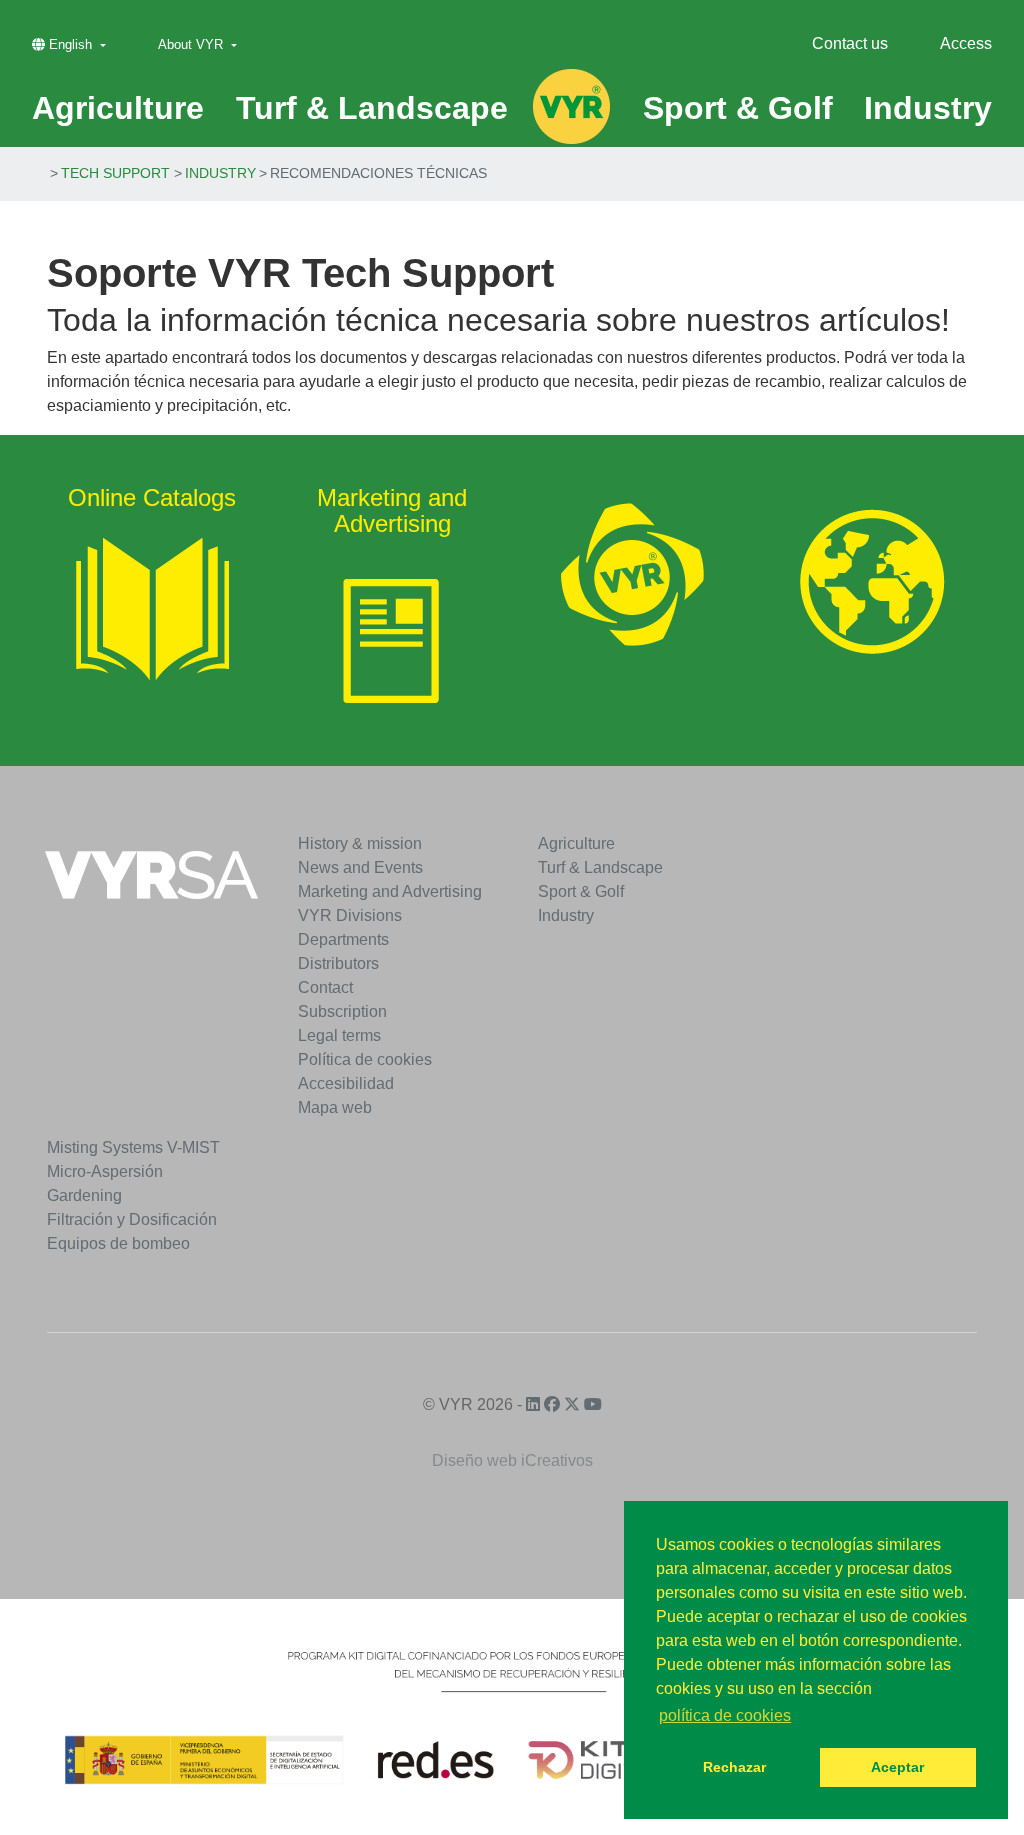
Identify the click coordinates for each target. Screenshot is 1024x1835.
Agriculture (576, 843)
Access (966, 43)
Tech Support (115, 173)
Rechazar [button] (734, 1767)
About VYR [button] (192, 44)
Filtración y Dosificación (132, 1219)
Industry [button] (928, 108)
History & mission (360, 843)
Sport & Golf (581, 891)
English (70, 44)
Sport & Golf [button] (738, 108)
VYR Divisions (350, 915)
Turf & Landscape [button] (372, 108)
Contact (325, 987)
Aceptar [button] (897, 1767)
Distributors (338, 963)
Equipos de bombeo (118, 1243)
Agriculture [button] (118, 108)
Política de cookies (365, 1059)
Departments (343, 939)
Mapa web (335, 1107)
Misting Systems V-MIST (133, 1147)
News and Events (360, 867)
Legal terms (339, 1035)
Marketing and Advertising (390, 891)
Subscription (342, 1011)
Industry (220, 173)
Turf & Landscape (600, 867)
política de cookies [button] (725, 1715)
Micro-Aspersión (105, 1171)
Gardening (84, 1195)
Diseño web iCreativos (512, 1460)
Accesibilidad (346, 1083)
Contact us (850, 43)
